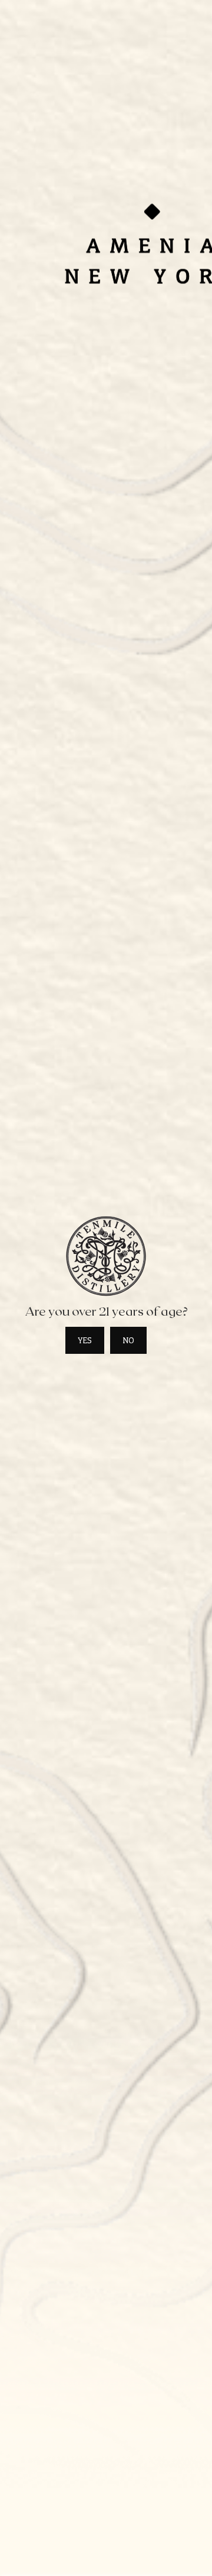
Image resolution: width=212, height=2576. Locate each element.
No (128, 1340)
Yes (85, 1340)
